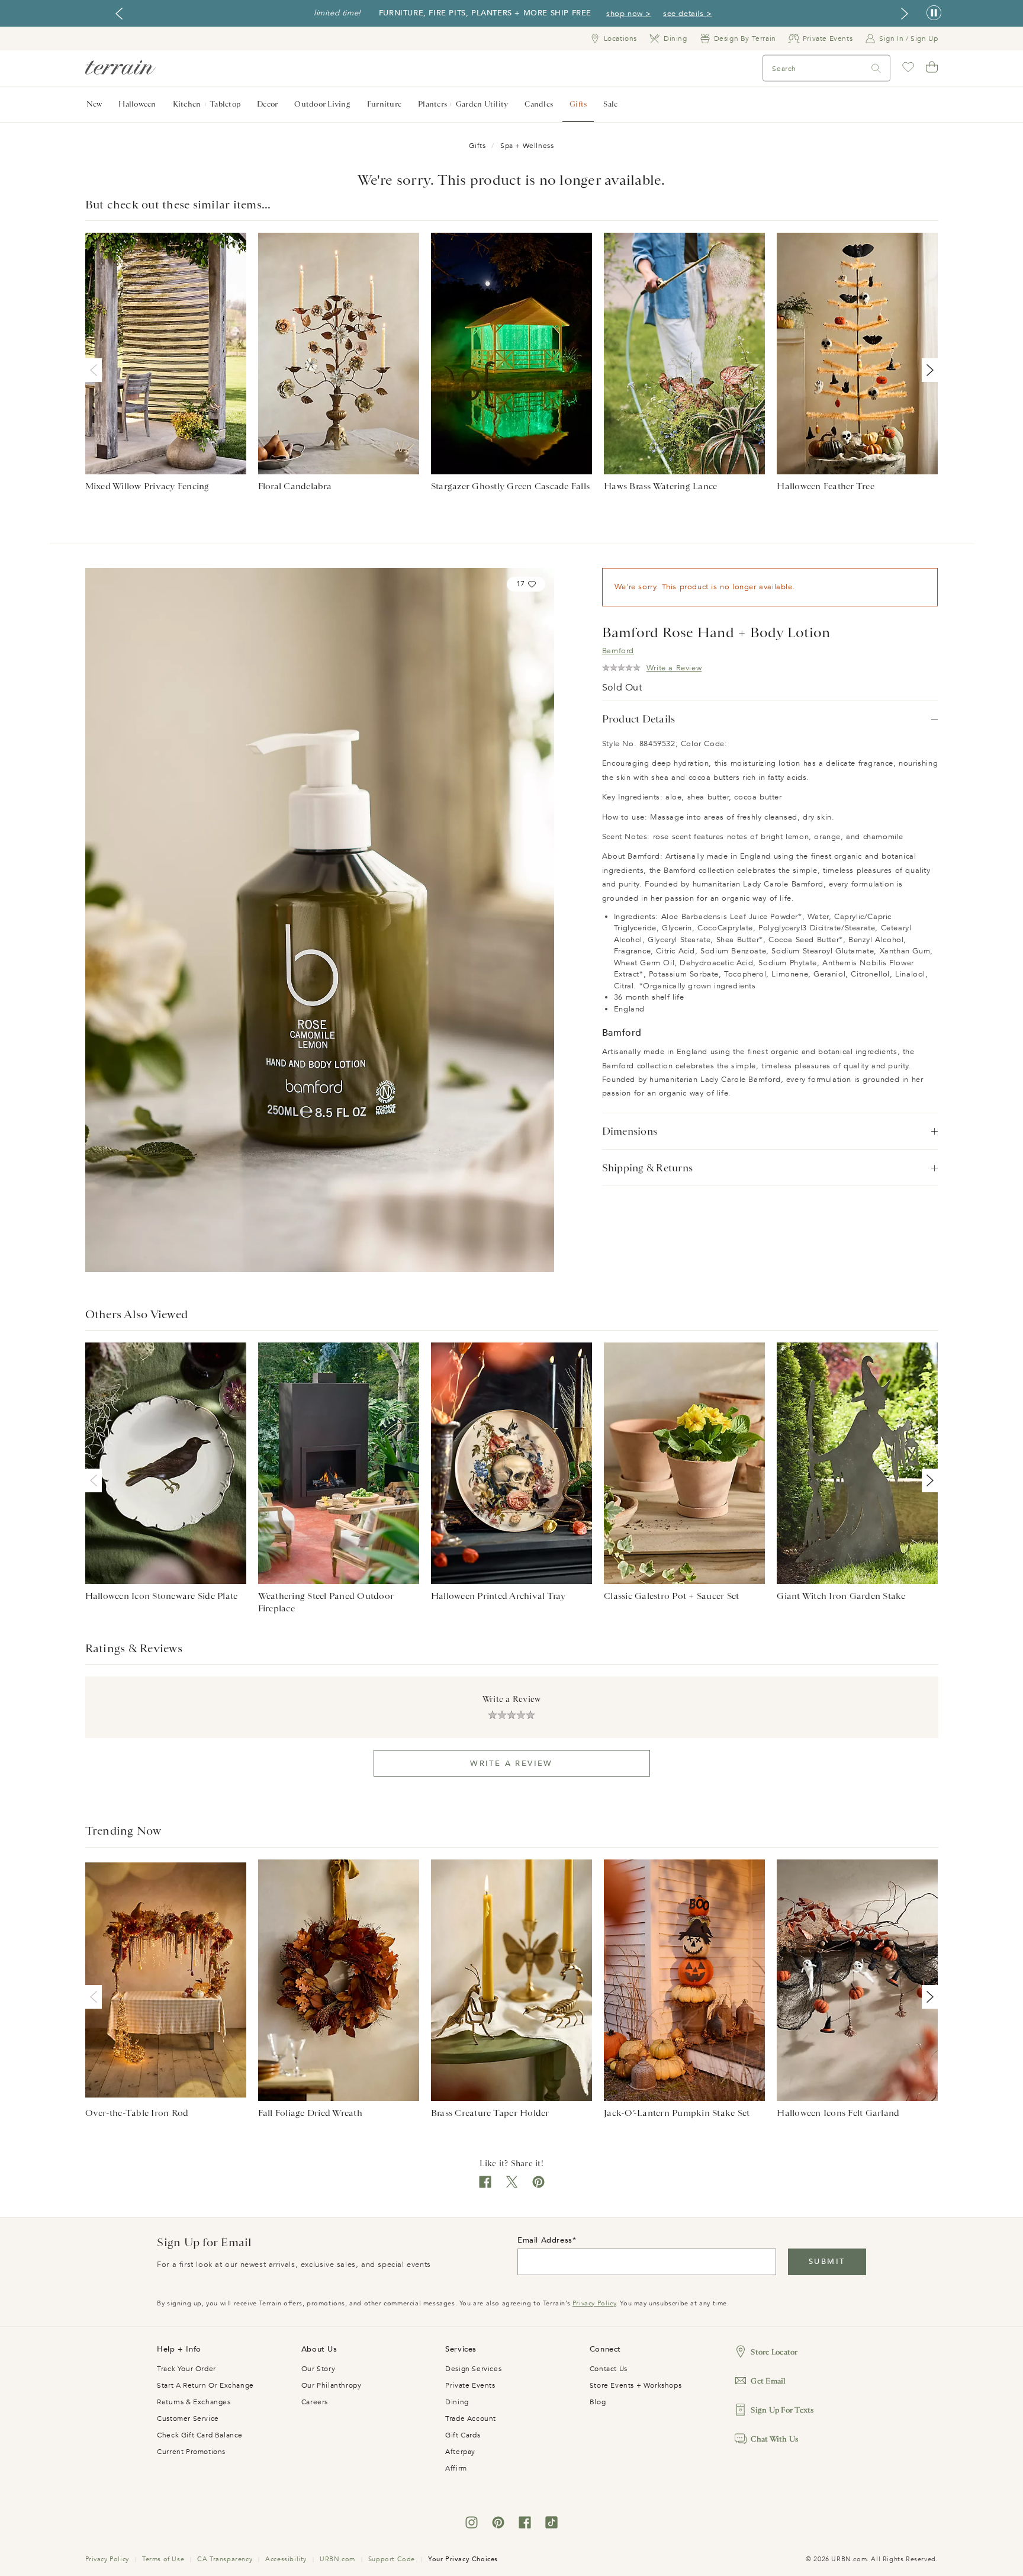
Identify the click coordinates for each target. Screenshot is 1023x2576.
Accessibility (286, 2559)
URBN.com (337, 2559)
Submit (827, 2262)
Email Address (545, 2240)
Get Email (768, 2381)
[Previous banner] (119, 14)
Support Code (392, 2559)
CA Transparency (225, 2559)
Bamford (618, 651)
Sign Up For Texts (782, 2410)
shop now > (629, 14)
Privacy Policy (594, 2303)
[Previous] (96, 370)
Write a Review (511, 1764)
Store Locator (774, 2352)
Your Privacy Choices (463, 2559)
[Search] (876, 68)
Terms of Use (163, 2559)
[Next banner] (905, 14)
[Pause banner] (934, 13)
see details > (688, 14)
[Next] (928, 370)
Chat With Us (774, 2439)
